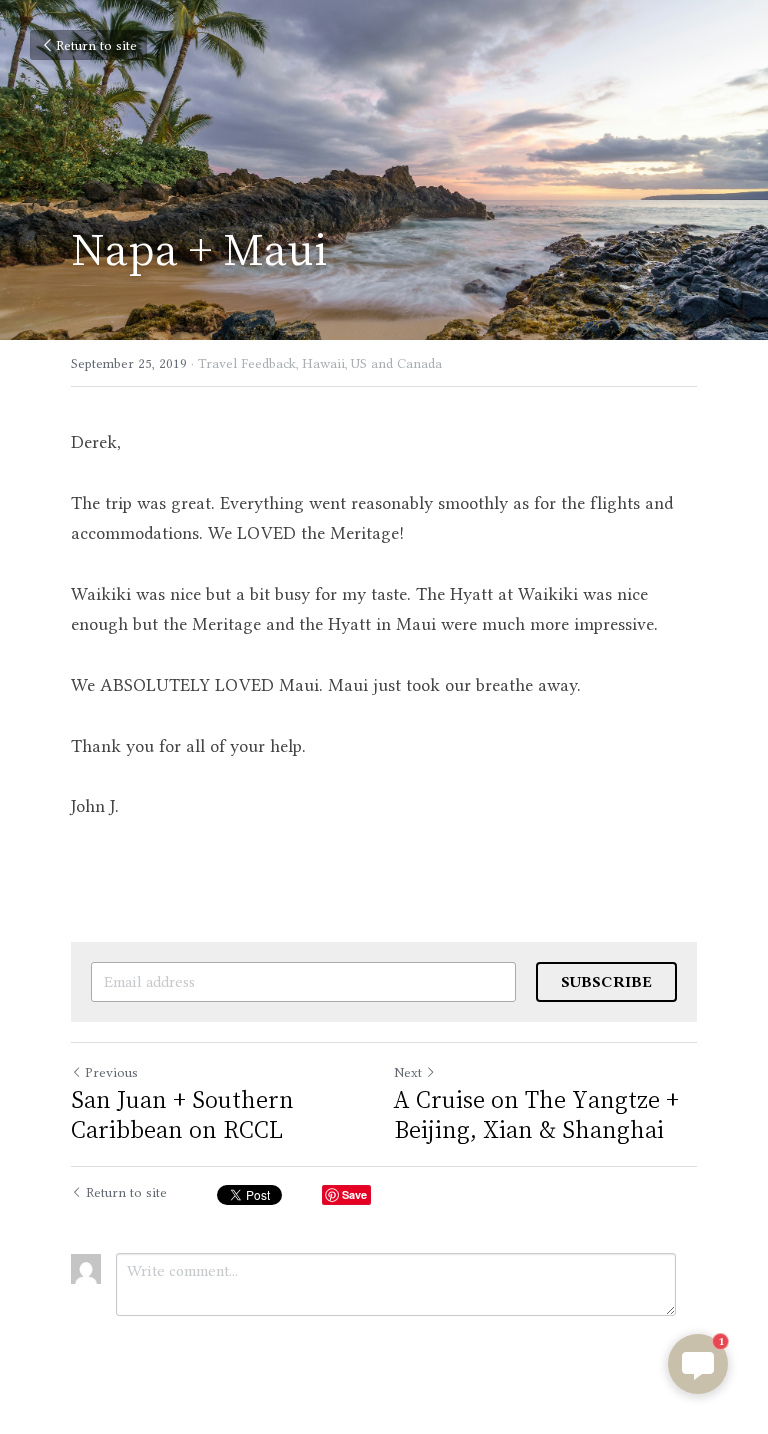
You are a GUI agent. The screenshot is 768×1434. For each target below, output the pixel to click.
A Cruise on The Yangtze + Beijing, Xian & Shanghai (536, 1113)
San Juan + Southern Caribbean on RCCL (182, 1113)
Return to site (96, 45)
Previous (111, 1072)
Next (408, 1072)
